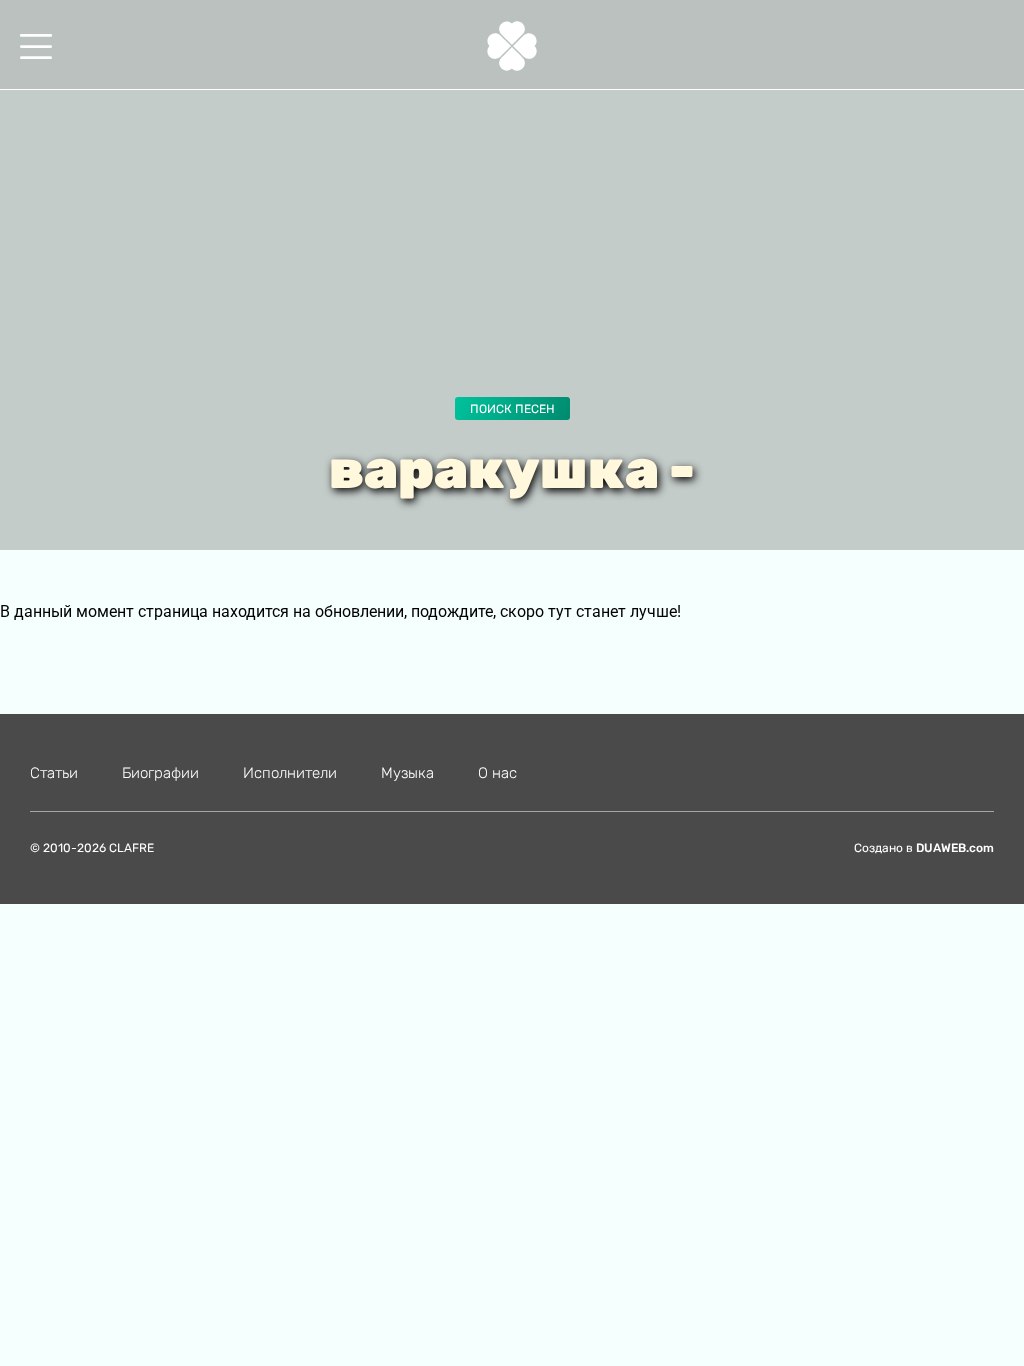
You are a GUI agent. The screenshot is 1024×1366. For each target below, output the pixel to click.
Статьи (54, 773)
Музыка (407, 773)
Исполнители (290, 773)
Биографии (160, 773)
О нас (497, 773)
